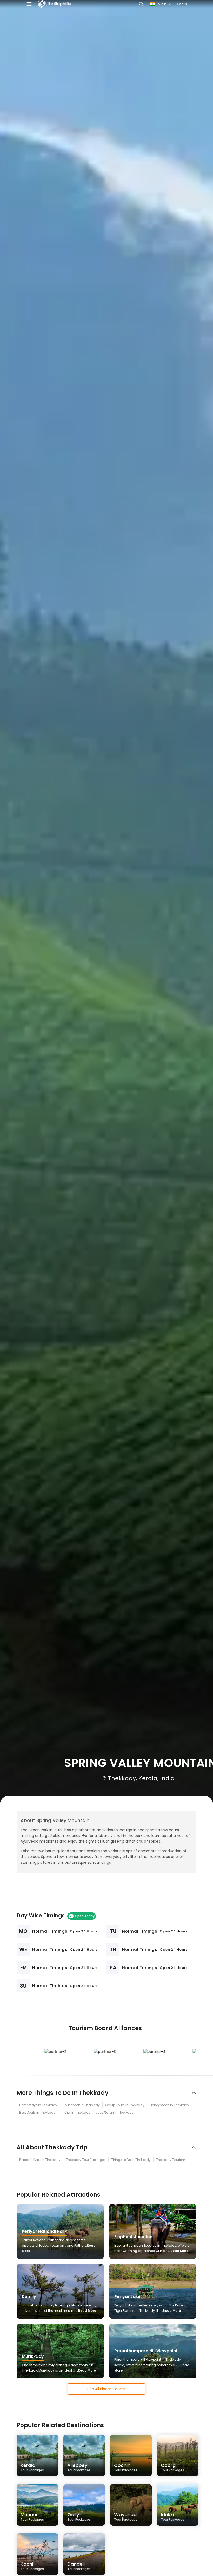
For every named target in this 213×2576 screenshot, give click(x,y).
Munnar (32, 2517)
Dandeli (79, 2566)
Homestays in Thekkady (38, 2105)
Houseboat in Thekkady (81, 2105)
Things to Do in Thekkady (131, 2160)
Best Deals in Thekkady (37, 2112)
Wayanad (126, 2517)
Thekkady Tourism (171, 2160)
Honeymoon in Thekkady (169, 2105)
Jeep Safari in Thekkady (115, 2112)
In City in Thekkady (76, 2112)
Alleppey (79, 2467)
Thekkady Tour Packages (86, 2160)
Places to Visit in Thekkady (40, 2160)
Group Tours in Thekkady (125, 2105)
